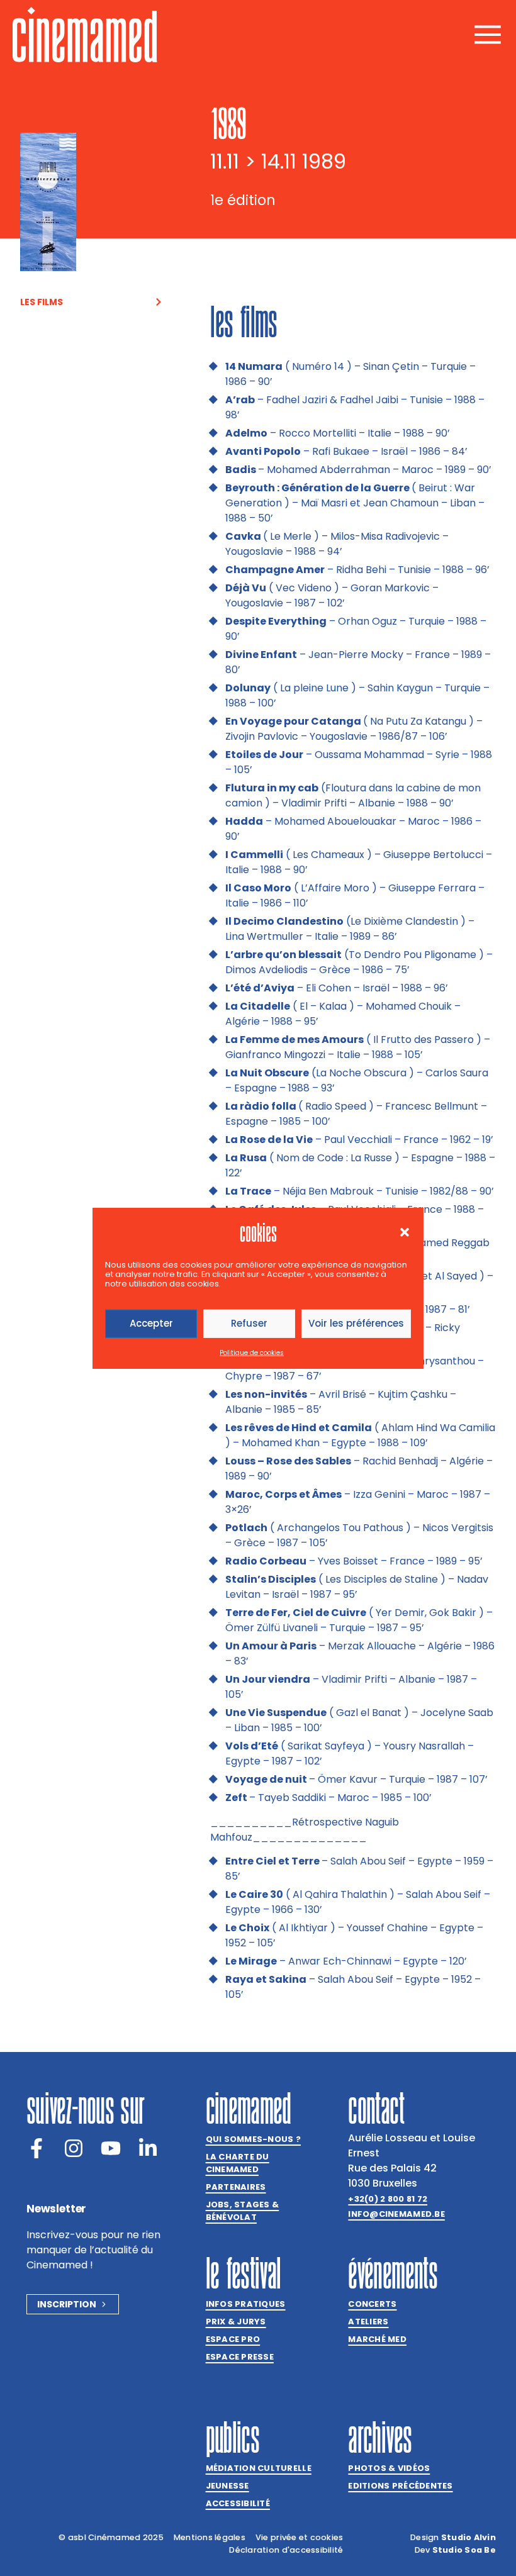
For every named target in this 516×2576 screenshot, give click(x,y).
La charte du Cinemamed (238, 2163)
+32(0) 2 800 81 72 (388, 2199)
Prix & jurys (236, 2322)
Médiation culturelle (259, 2468)
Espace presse (240, 2357)
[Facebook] (36, 2148)
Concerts (372, 2304)
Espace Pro (233, 2339)
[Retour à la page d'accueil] (85, 35)
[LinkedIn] (148, 2148)
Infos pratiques (246, 2304)
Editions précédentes (400, 2486)
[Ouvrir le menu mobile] (488, 35)
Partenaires (236, 2187)
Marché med (377, 2339)
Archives (380, 2437)
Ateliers (368, 2322)
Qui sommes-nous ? (253, 2139)
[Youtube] (111, 2148)
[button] (405, 1232)
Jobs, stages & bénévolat (243, 2211)
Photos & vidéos (389, 2468)
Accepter (151, 1323)
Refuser (249, 1323)
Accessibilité (238, 2503)
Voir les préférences (356, 1323)
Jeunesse (227, 2486)
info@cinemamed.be (396, 2214)
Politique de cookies (252, 1353)
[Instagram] (74, 2148)
